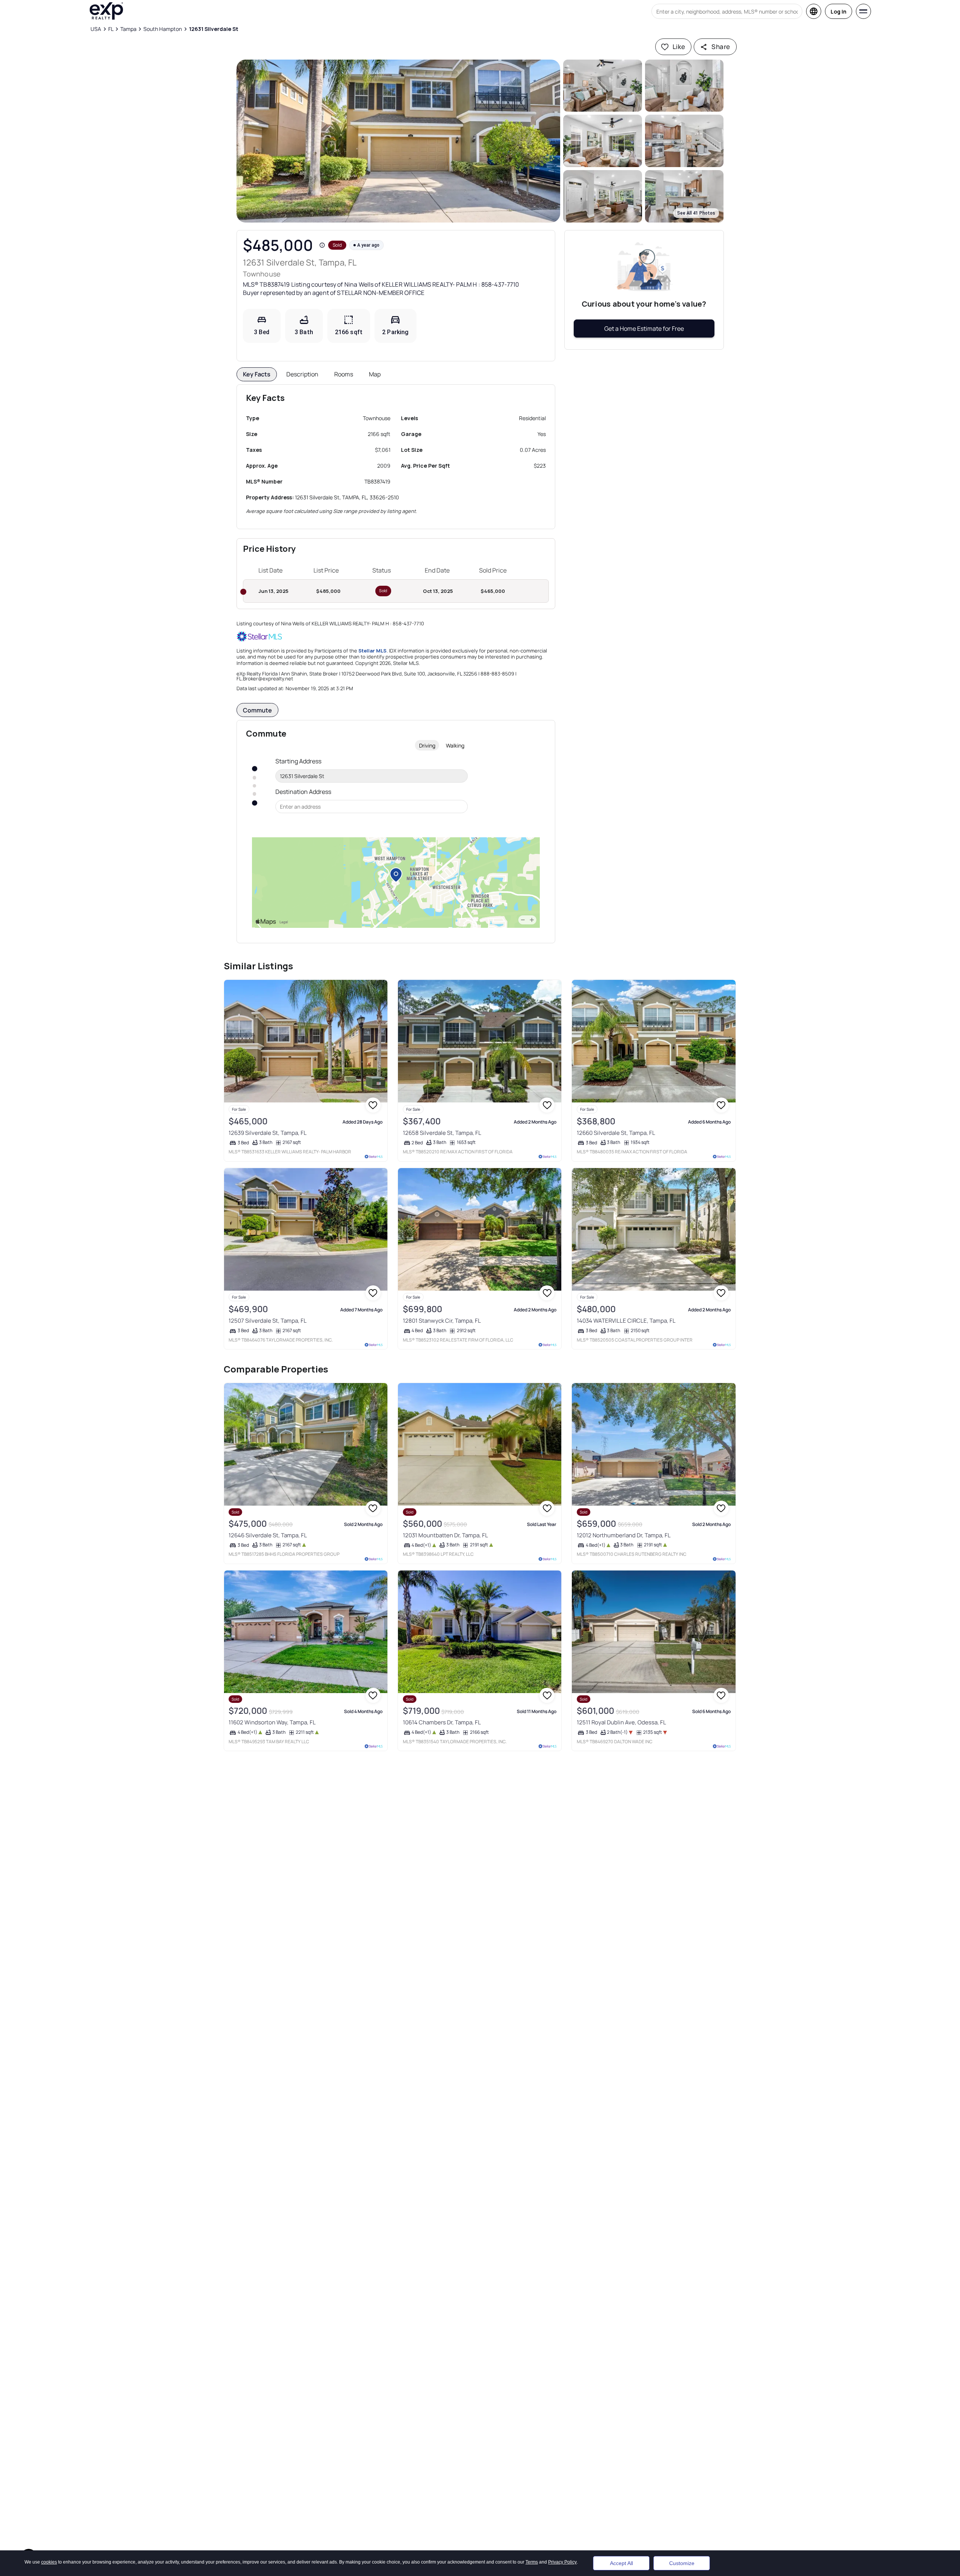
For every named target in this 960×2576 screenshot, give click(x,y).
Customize (682, 2555)
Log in (839, 12)
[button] (399, 141)
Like (679, 47)
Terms (532, 2545)
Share (721, 47)
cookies (49, 2545)
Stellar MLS (372, 651)
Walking (455, 745)
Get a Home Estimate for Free (644, 329)
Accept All (621, 2555)
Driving (427, 745)
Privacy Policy (562, 2545)
